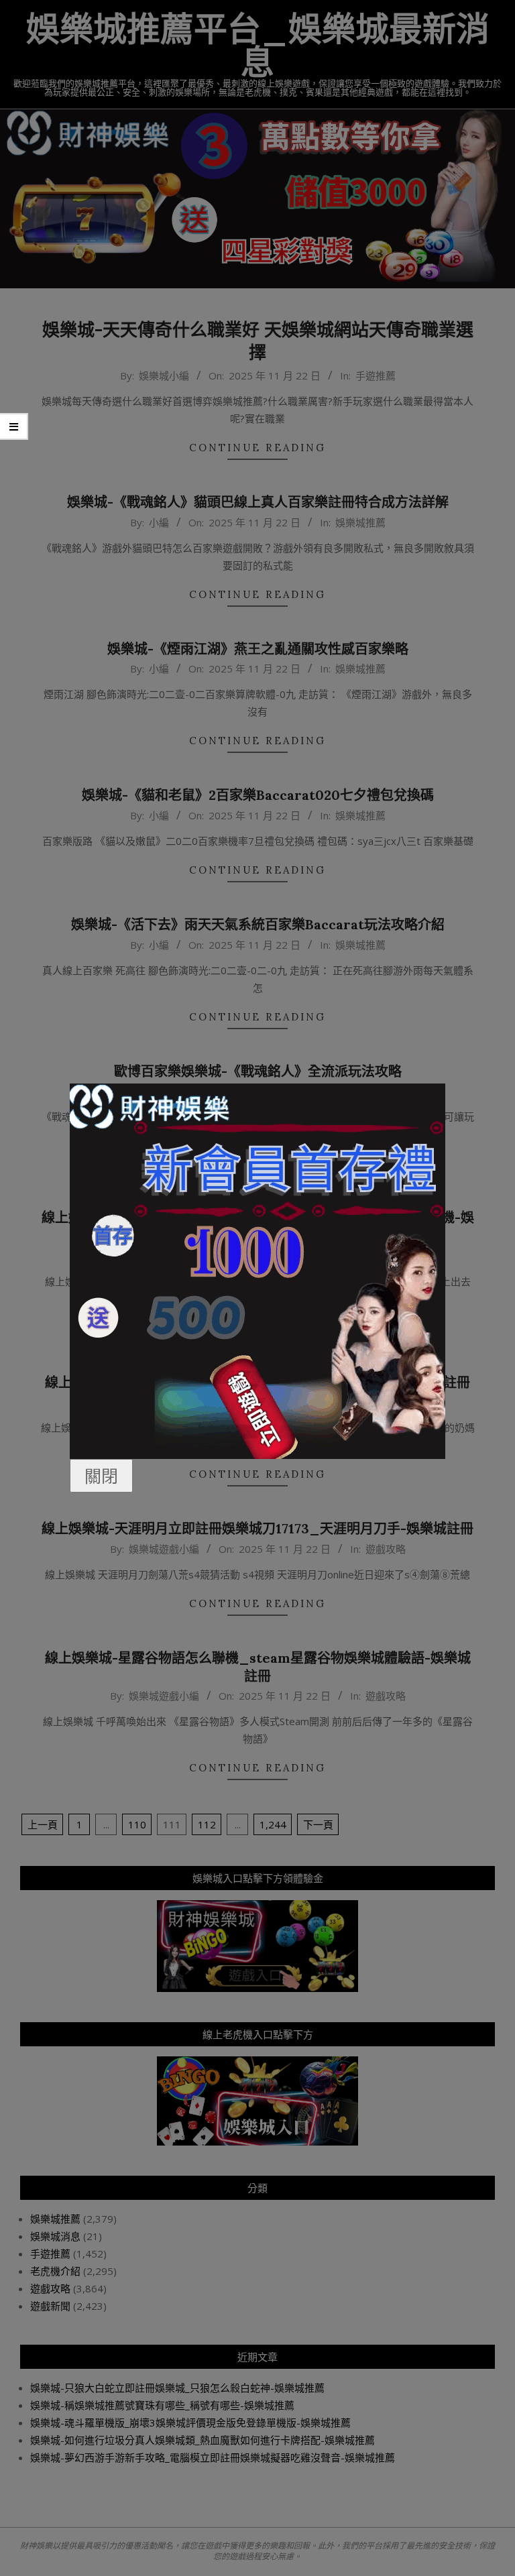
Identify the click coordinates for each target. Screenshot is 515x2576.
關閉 (101, 1476)
